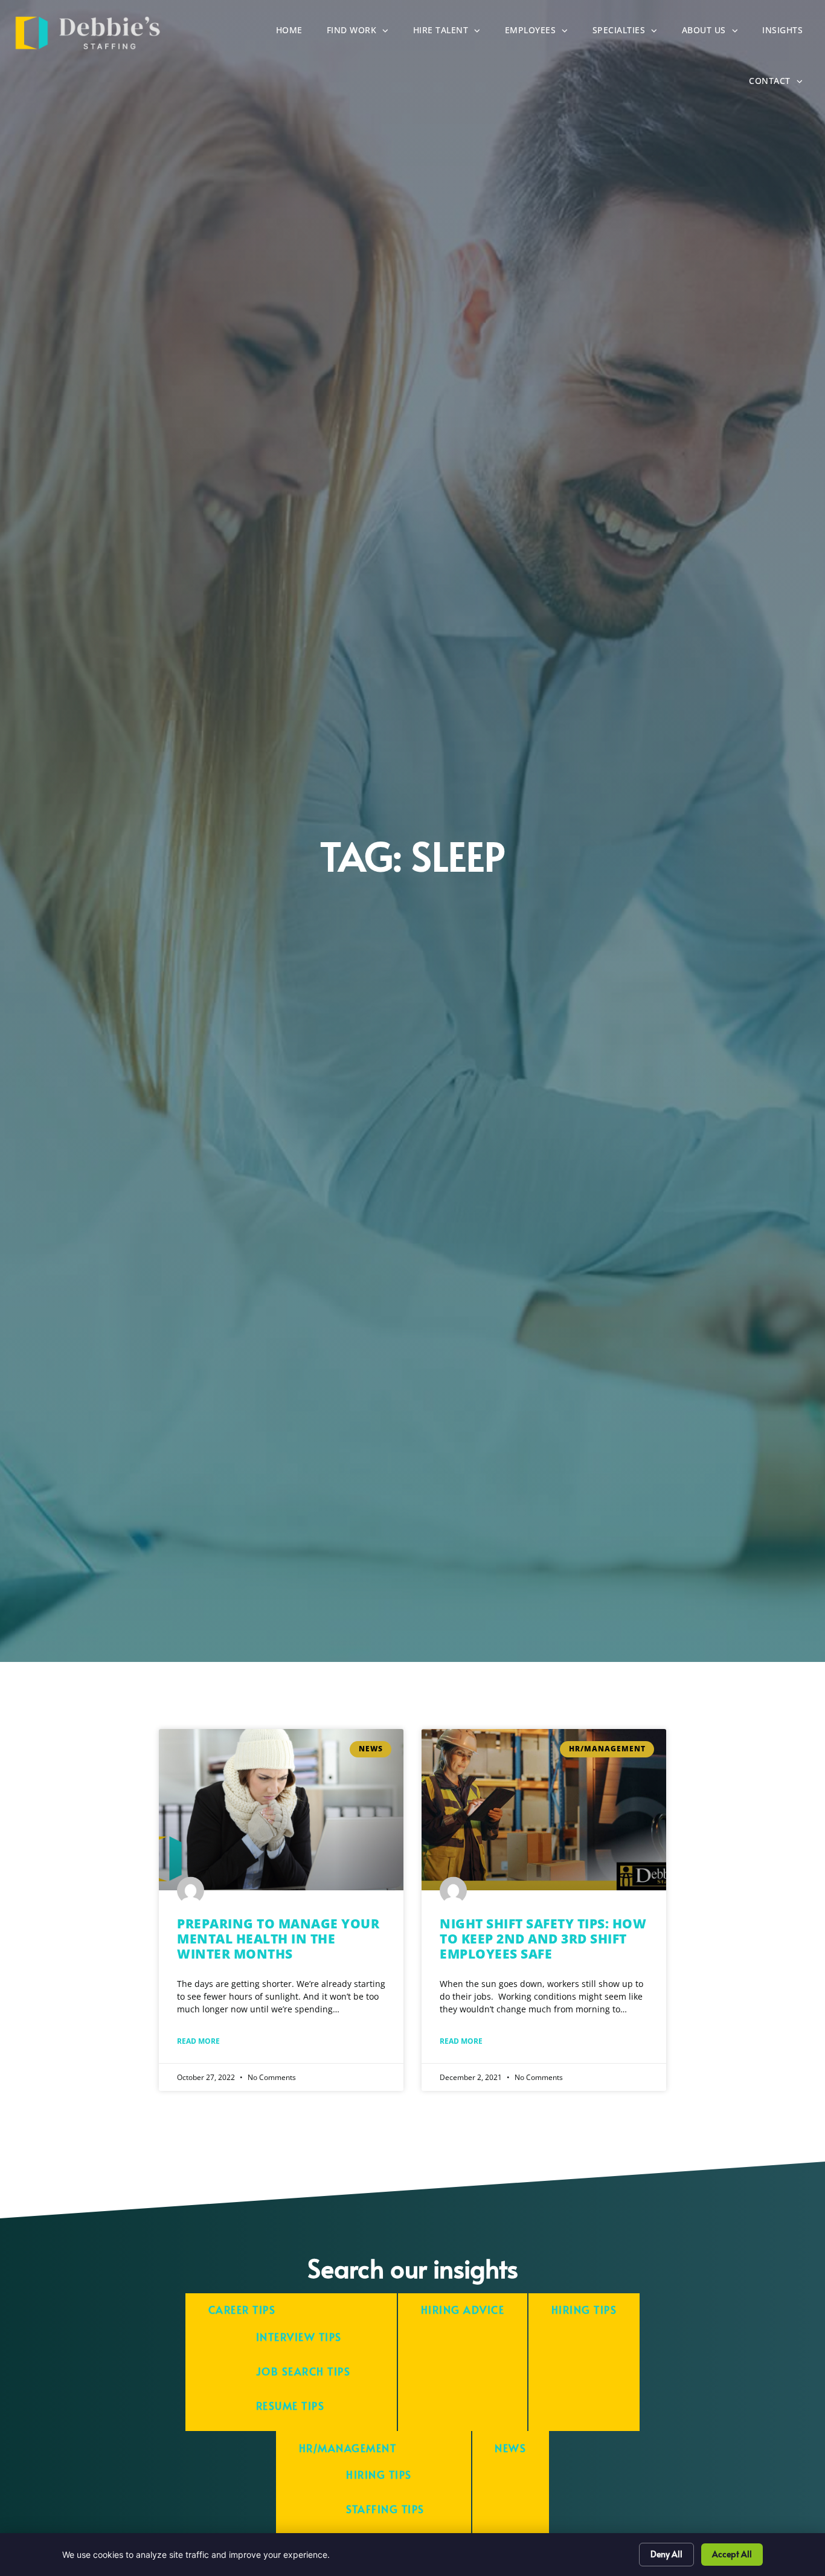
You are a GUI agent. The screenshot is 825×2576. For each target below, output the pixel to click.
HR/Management (348, 2448)
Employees (543, 33)
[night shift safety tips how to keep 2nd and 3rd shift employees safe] (544, 1810)
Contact (782, 84)
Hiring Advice (463, 2310)
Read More (198, 2041)
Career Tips (242, 2310)
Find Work (364, 33)
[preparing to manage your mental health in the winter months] (281, 1810)
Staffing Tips (385, 2509)
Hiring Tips (584, 2310)
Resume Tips (291, 2406)
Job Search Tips (303, 2372)
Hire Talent (453, 33)
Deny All (666, 2554)
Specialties (631, 33)
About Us (716, 33)
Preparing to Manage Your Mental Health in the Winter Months (278, 1939)
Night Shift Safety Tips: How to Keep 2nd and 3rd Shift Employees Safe (543, 1939)
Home (295, 33)
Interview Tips (299, 2337)
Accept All (732, 2554)
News (510, 2448)
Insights (788, 33)
